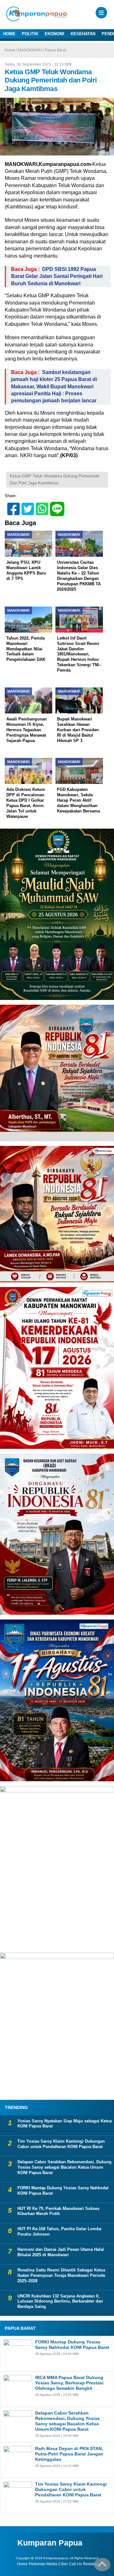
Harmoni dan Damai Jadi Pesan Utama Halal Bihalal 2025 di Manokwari (61, 2252)
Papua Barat (55, 50)
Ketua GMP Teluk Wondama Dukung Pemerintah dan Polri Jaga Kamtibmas (55, 480)
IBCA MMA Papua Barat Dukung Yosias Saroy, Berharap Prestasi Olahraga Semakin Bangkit (69, 2383)
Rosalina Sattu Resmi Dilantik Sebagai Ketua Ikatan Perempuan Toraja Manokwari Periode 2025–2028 (61, 2275)
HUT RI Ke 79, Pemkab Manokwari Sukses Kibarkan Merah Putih (58, 2211)
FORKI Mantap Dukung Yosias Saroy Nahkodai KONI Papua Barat (63, 2191)
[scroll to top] (102, 2567)
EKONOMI (54, 34)
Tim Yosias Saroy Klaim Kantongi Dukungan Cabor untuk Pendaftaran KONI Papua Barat (61, 2144)
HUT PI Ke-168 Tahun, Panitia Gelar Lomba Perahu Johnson (59, 2231)
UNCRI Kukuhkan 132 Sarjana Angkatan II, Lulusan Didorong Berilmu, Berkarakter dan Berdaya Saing (60, 2301)
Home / (11, 50)
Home (22, 2564)
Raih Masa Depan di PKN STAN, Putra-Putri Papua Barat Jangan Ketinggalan (69, 2454)
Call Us (75, 2564)
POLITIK (30, 34)
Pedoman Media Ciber (48, 2564)
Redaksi (90, 2564)
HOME (9, 34)
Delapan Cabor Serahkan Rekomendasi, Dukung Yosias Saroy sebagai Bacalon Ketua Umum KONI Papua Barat (64, 2167)
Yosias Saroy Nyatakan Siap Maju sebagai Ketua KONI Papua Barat (65, 2124)
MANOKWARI (30, 50)
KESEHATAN (83, 34)
